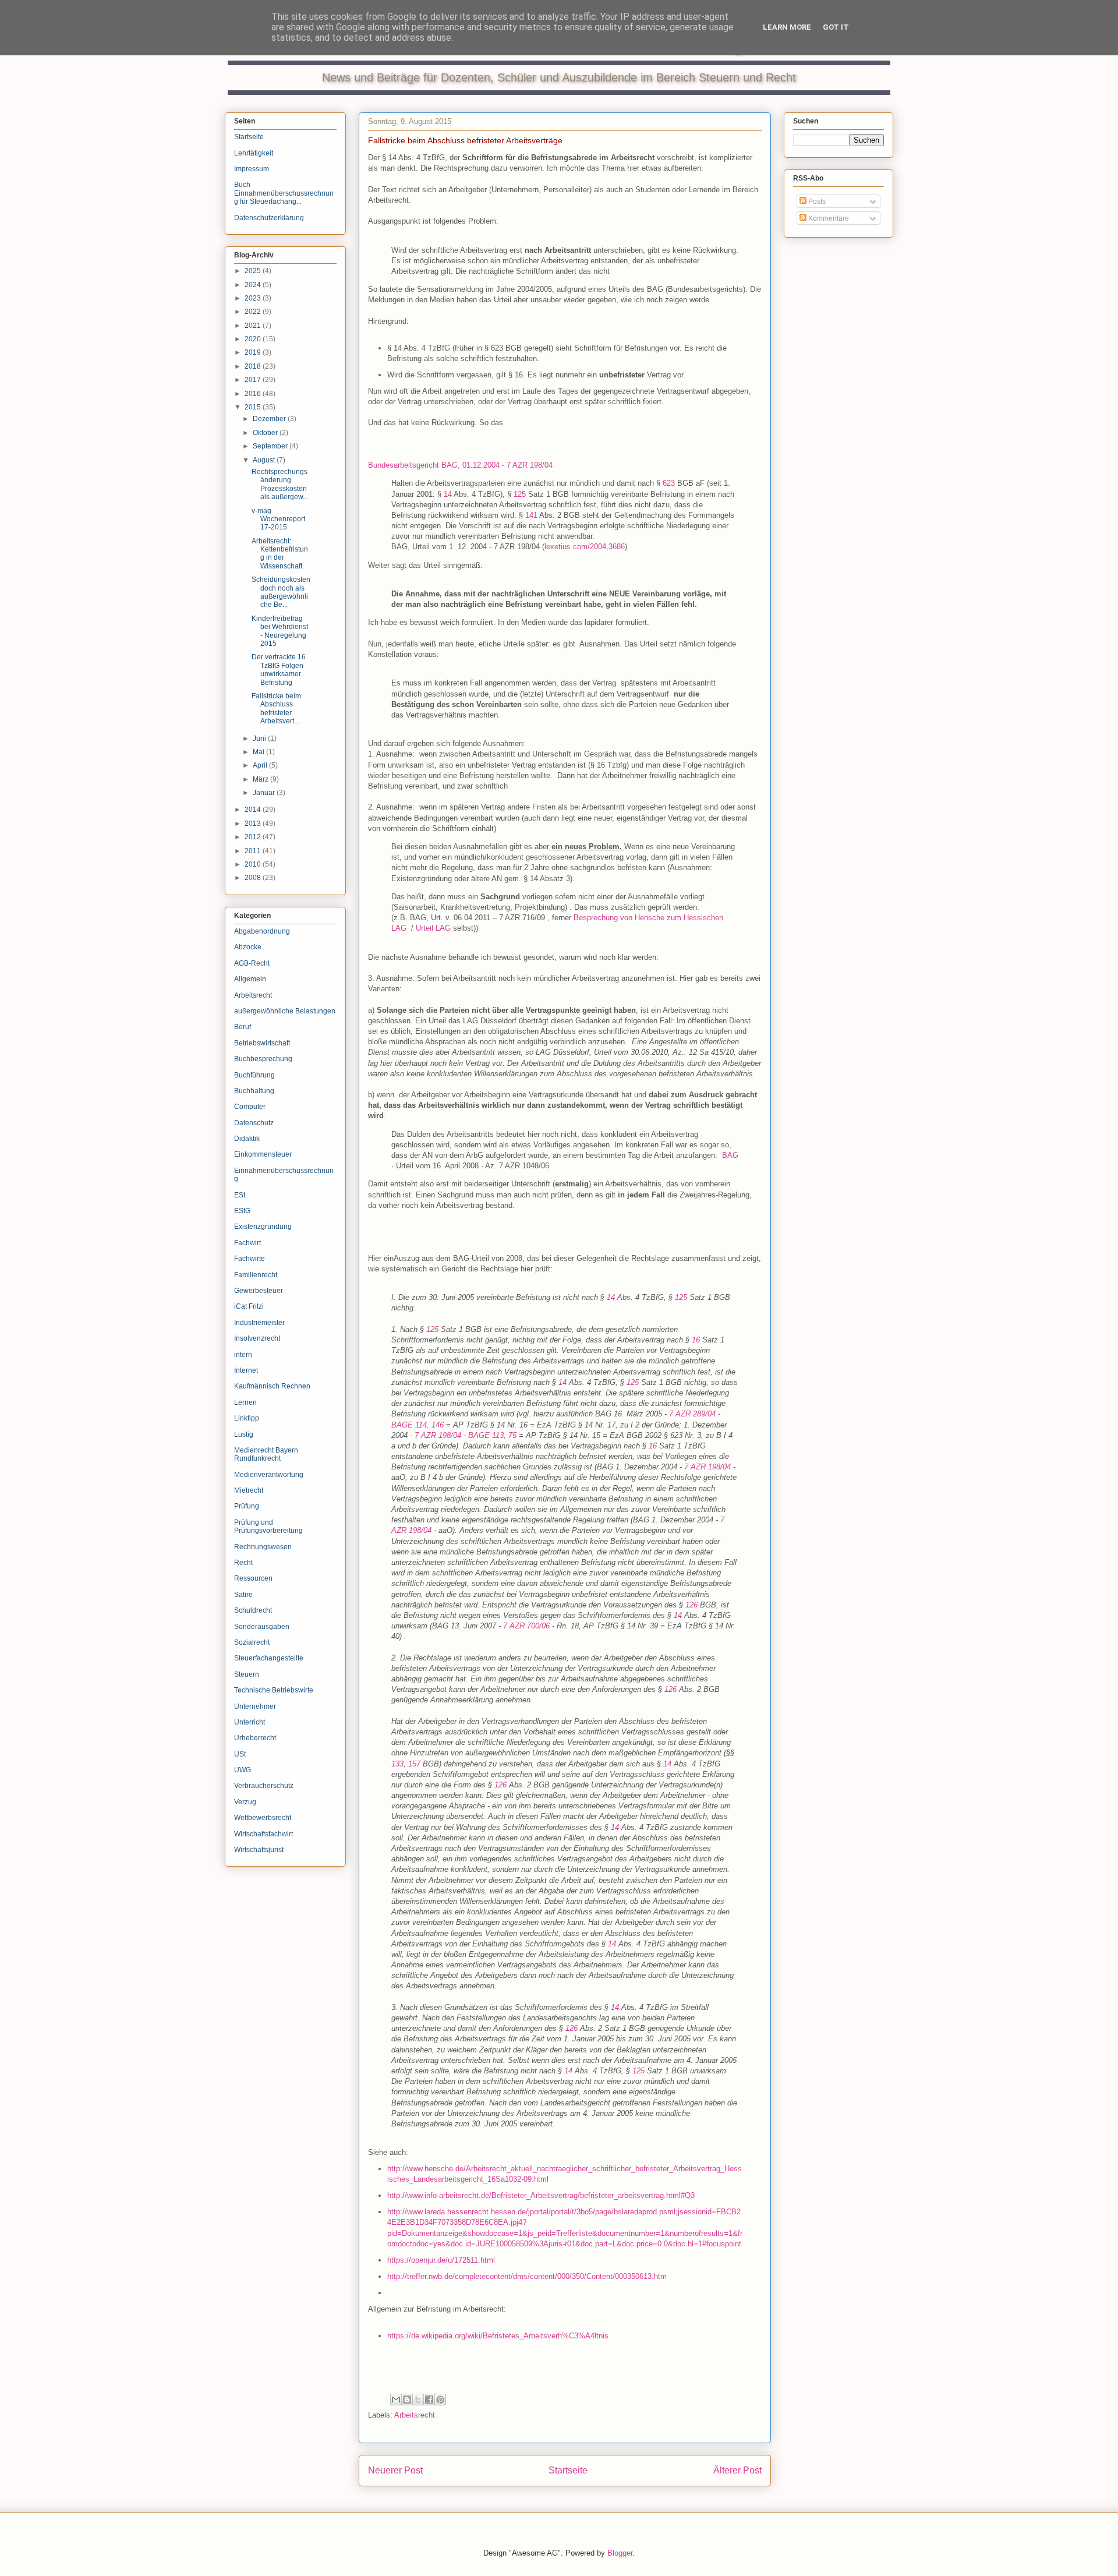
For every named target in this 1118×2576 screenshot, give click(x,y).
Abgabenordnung (262, 931)
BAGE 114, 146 (418, 1425)
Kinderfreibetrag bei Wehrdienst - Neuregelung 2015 (280, 631)
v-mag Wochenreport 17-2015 (278, 519)
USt (240, 1754)
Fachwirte (250, 1259)
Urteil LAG (433, 928)
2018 (254, 366)
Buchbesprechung (263, 1059)
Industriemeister (259, 1323)
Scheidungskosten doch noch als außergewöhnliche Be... (281, 592)
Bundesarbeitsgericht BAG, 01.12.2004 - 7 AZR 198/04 (460, 465)
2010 (254, 864)
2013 (254, 824)
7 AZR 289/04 (692, 1414)
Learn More (787, 27)
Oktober (266, 433)
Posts (816, 202)
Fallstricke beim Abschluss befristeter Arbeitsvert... (276, 709)
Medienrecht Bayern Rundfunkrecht (266, 1454)
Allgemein (250, 979)
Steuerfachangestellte (269, 1658)
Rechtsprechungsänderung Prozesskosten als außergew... (280, 484)
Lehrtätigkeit (254, 153)
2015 (254, 407)
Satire (243, 1595)
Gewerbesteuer (259, 1291)
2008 (254, 878)
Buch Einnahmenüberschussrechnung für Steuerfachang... (284, 193)
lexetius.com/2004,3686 (585, 547)
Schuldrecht (253, 1610)
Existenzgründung (263, 1227)
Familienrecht (256, 1275)
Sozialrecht (252, 1642)
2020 (254, 339)
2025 (254, 271)
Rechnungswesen (263, 1547)
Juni (260, 738)
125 (520, 494)
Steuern (247, 1674)
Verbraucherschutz (264, 1786)
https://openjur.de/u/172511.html (441, 2260)
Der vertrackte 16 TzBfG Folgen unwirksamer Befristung (279, 669)
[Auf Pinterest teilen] (440, 2400)
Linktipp (247, 1418)
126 (691, 1605)
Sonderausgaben (262, 1627)
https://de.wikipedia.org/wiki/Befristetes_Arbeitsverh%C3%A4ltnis (498, 2336)
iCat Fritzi (249, 1306)
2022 (254, 312)
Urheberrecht (255, 1738)
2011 (254, 851)
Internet (246, 1370)
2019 (254, 352)
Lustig (244, 1434)
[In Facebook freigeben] (429, 2400)
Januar (265, 793)
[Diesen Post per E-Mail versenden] (396, 2400)
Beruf (243, 1027)
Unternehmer (255, 1706)
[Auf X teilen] (418, 2400)
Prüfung (247, 1506)
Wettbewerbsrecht (263, 1818)
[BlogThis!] (407, 2400)
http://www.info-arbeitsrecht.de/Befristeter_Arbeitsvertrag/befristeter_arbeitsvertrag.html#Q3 (541, 2195)
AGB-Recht (252, 963)
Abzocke (248, 947)
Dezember (270, 419)
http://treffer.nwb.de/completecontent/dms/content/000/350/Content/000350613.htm (527, 2276)
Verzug (245, 1802)
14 (448, 494)
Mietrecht (249, 1490)
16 (696, 1340)
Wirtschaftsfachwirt (263, 1834)
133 (397, 1764)
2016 (254, 394)
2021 (254, 326)
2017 (254, 380)
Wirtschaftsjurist (259, 1850)
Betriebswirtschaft (262, 1043)
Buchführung (254, 1075)
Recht (243, 1563)
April (261, 765)
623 (669, 483)
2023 (254, 298)
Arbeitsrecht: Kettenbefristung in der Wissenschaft (280, 554)
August (265, 460)
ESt (240, 1195)
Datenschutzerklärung (269, 218)
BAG (730, 1155)
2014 (254, 810)
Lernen (245, 1402)
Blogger (620, 2553)
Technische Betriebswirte (274, 1690)
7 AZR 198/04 (438, 1435)
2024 (254, 285)
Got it (836, 27)
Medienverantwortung (269, 1475)
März (261, 779)
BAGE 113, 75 (492, 1435)
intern (243, 1355)
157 (414, 1764)
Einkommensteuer (263, 1154)
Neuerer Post (395, 2470)
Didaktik (247, 1139)
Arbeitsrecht (415, 2415)
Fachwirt (247, 1243)
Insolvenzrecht (257, 1338)
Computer (250, 1107)
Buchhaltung (254, 1091)
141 (531, 515)
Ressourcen (253, 1578)
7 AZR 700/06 (526, 1626)
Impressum (252, 169)
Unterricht (250, 1722)
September (271, 446)
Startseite (568, 2470)
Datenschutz (254, 1123)
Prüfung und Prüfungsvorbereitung (268, 1526)
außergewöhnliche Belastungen (285, 1011)
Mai (259, 752)
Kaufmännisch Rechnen (272, 1386)
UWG (243, 1770)
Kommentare (828, 218)
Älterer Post (737, 2470)
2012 (254, 837)
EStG (242, 1211)
